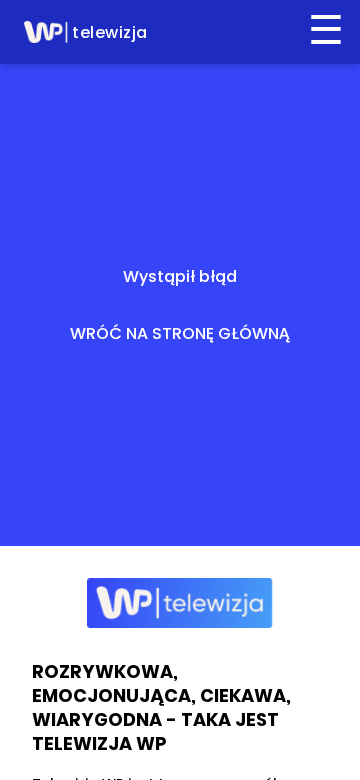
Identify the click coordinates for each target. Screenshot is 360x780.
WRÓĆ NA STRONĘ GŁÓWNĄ (180, 333)
